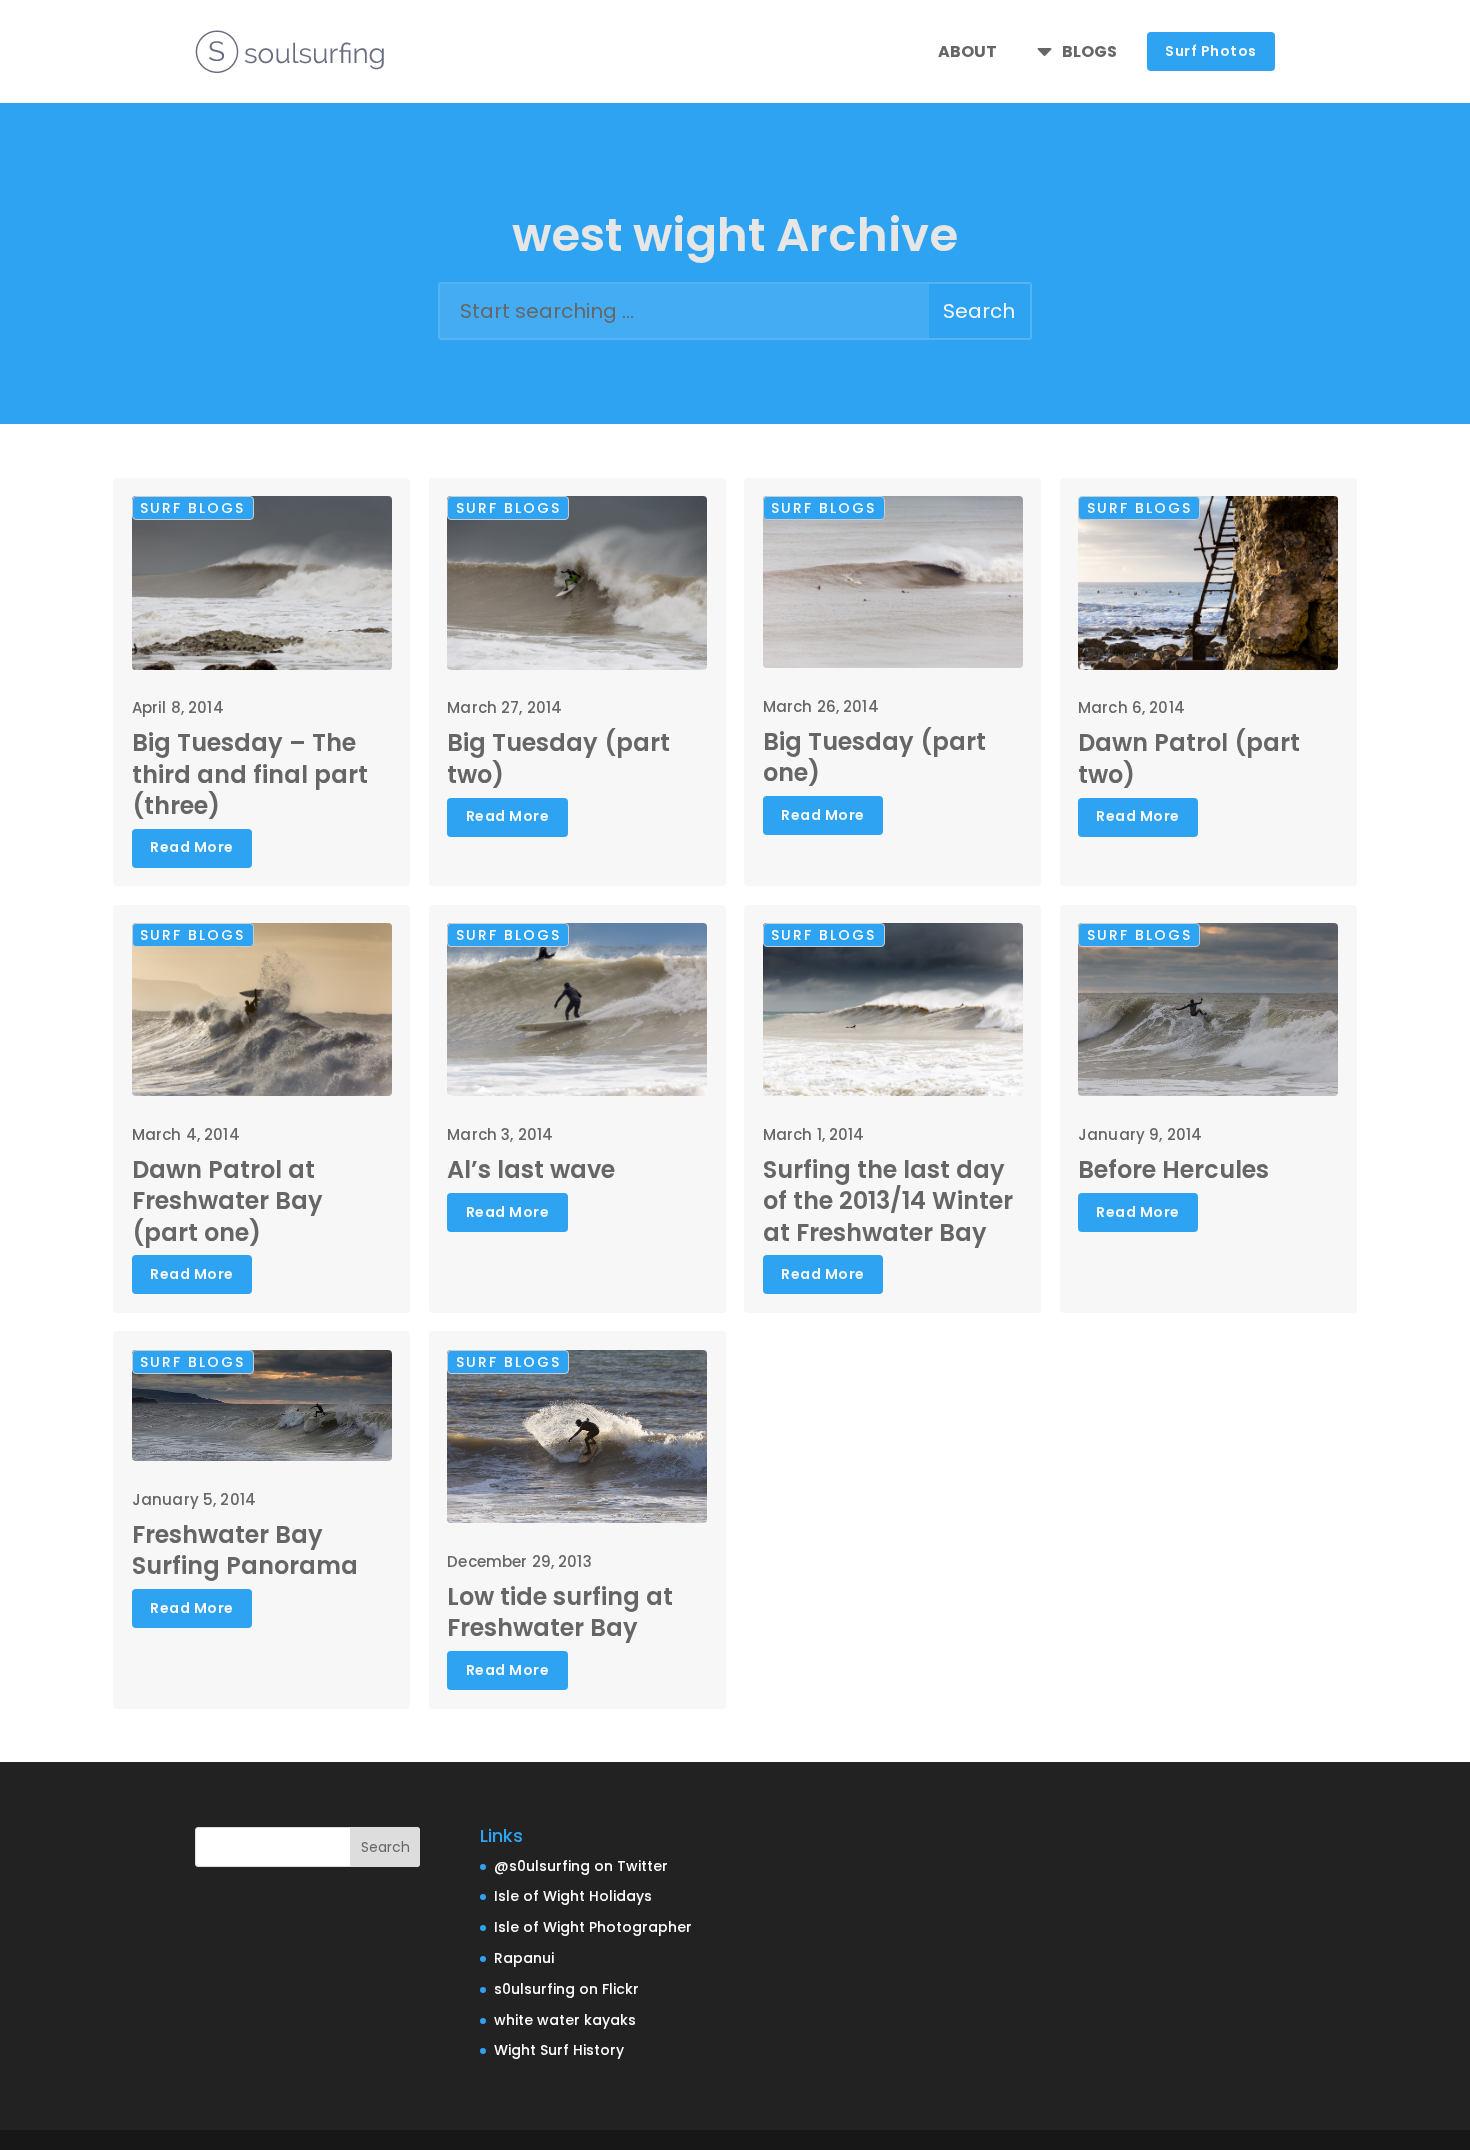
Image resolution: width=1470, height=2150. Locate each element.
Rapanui (524, 1958)
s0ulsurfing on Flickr (566, 1989)
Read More (192, 847)
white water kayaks (565, 2020)
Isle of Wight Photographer (593, 1927)
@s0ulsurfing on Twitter (581, 1866)
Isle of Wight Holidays (573, 1896)
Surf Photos (1211, 51)
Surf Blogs (192, 508)
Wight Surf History (559, 2050)
